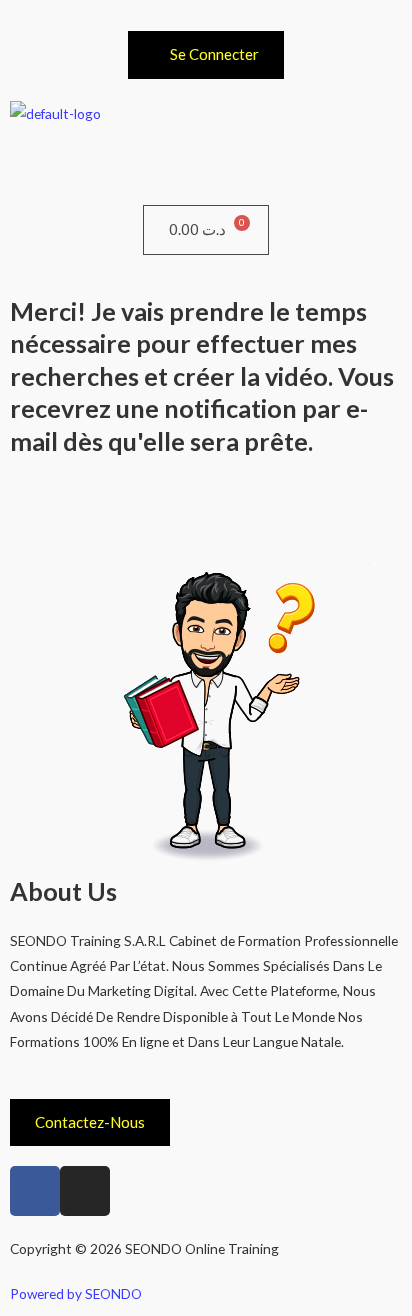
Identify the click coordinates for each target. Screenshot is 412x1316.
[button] (206, 165)
